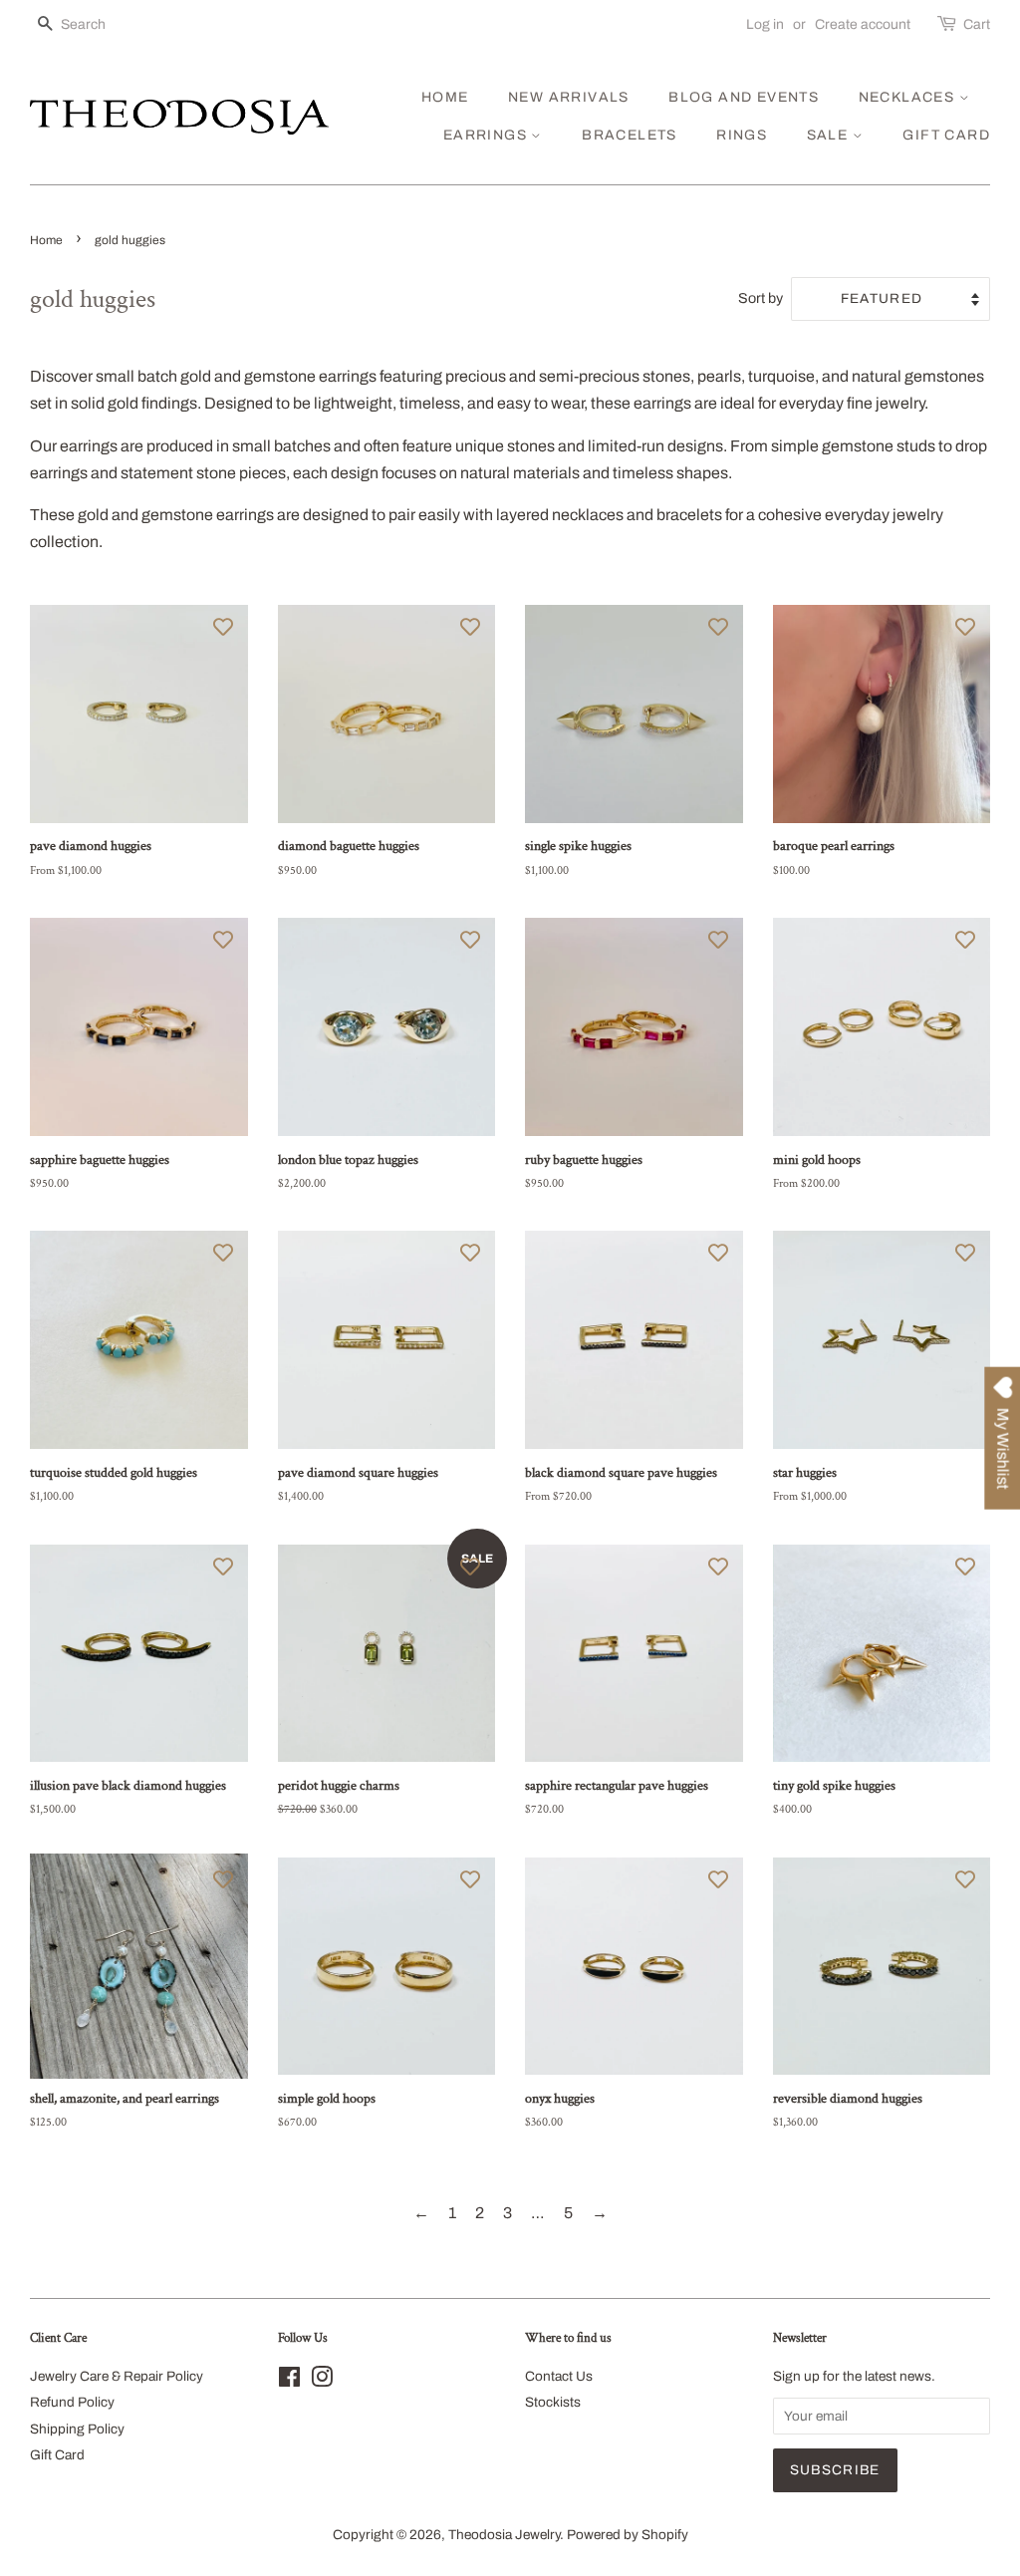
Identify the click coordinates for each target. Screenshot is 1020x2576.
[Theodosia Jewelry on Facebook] (289, 2381)
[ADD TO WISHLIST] (223, 626)
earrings (488, 135)
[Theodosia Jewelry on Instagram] (322, 2381)
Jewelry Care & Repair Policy (117, 2376)
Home (46, 240)
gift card (946, 135)
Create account (863, 24)
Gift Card (57, 2455)
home (445, 97)
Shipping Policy (77, 2429)
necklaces (909, 97)
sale (830, 135)
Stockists (553, 2402)
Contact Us (559, 2376)
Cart (977, 24)
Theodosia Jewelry (504, 2535)
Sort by (761, 298)
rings (742, 135)
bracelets (630, 135)
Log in (765, 24)
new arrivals (569, 97)
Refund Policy (72, 2402)
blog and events (744, 97)
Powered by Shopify (628, 2535)
